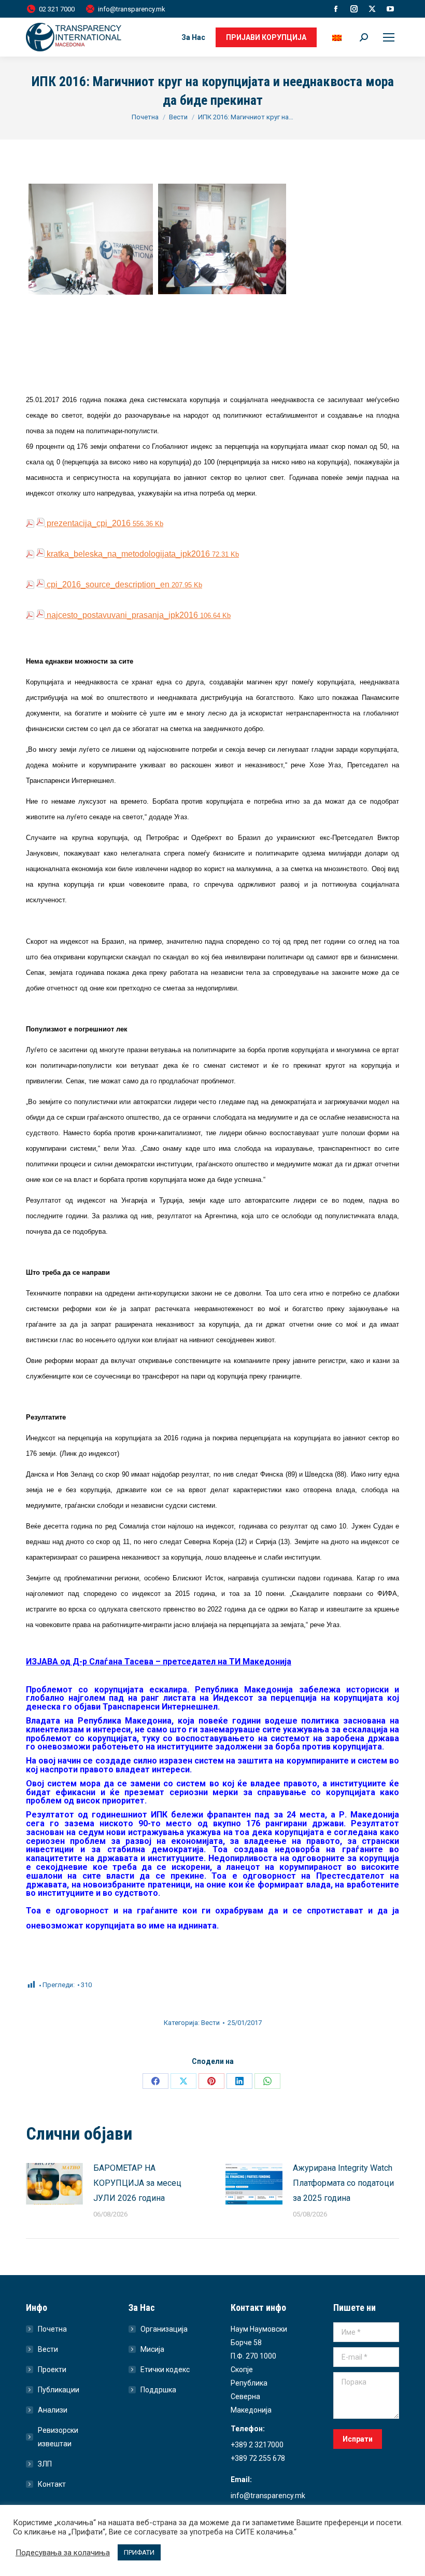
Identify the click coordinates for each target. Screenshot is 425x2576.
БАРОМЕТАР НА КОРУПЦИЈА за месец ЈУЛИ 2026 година (137, 2183)
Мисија (152, 2349)
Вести (210, 2023)
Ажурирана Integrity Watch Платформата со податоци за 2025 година (343, 2183)
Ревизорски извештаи (58, 2437)
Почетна (52, 2329)
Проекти (52, 2370)
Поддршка (158, 2390)
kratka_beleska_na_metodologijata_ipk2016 (142, 554)
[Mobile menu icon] (389, 37)
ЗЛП (45, 2464)
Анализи (53, 2410)
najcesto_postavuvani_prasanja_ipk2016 (138, 615)
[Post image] (54, 2184)
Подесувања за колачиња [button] (63, 2553)
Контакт (52, 2484)
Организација (164, 2329)
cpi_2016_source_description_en (123, 584)
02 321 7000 (57, 9)
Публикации (59, 2390)
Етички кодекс (165, 2370)
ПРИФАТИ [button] (139, 2552)
